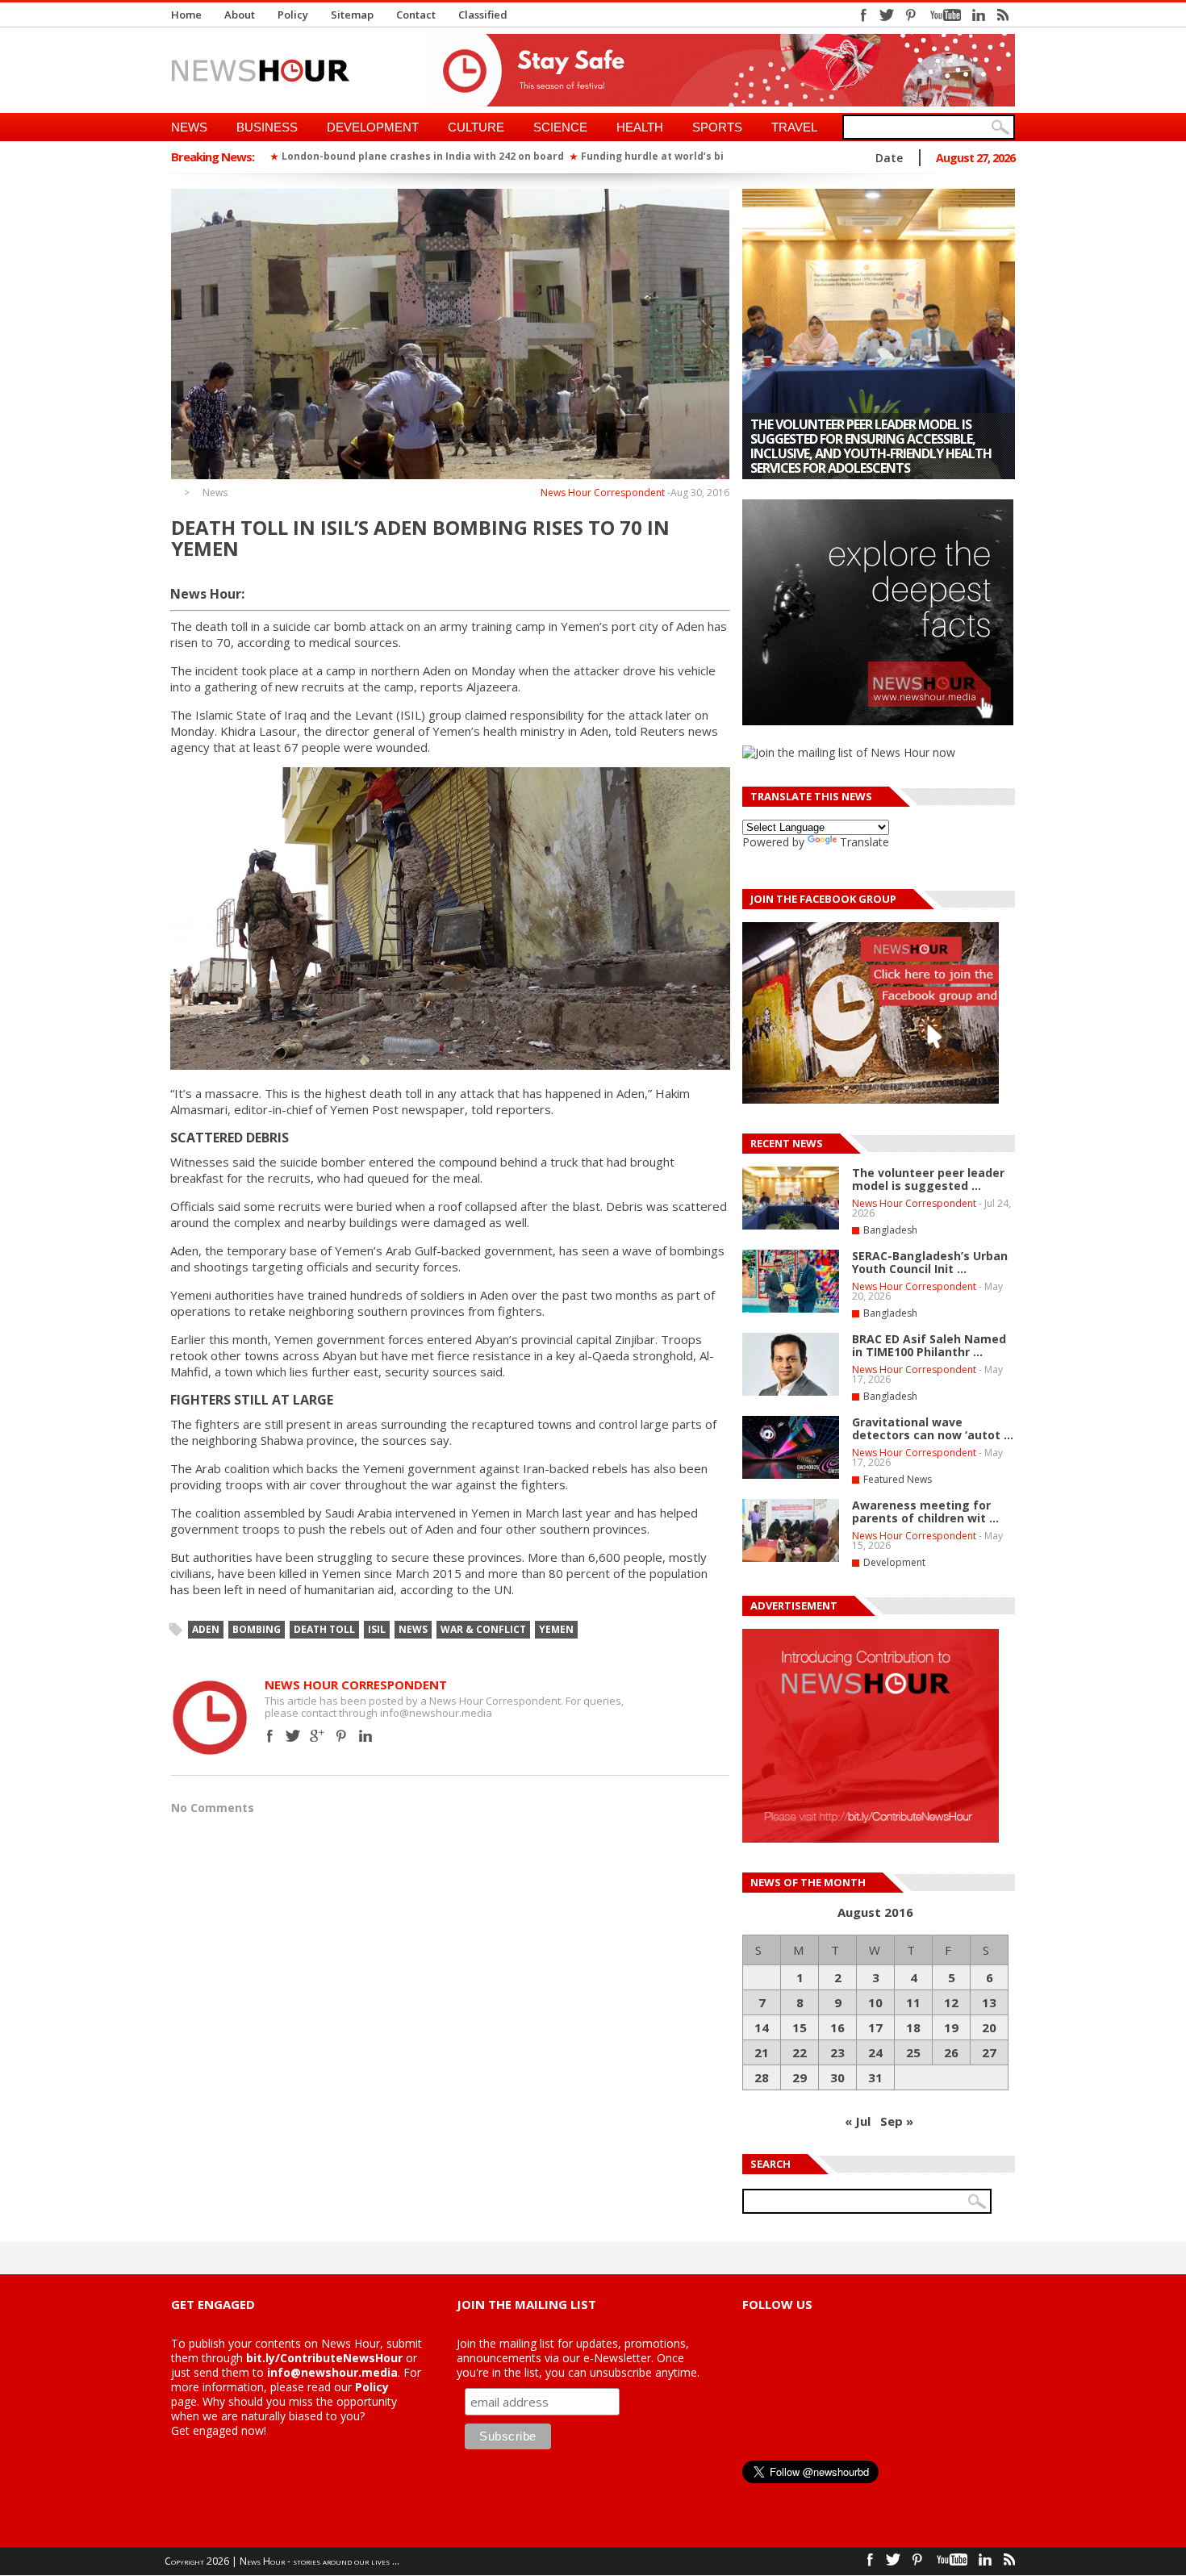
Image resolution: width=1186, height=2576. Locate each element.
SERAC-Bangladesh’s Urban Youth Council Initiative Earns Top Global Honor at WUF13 (867, 453)
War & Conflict (483, 1629)
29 (800, 2077)
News (189, 127)
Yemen (556, 1629)
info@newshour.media (332, 2372)
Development (373, 127)
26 (951, 2052)
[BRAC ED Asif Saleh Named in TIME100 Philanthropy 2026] (791, 1392)
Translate (864, 842)
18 (913, 2027)
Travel (794, 127)
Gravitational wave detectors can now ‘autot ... (933, 1428)
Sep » (897, 2121)
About (240, 15)
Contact (416, 15)
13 (989, 2002)
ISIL (377, 1629)
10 (875, 2002)
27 (989, 2052)
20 (989, 2027)
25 (913, 2052)
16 (837, 2027)
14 (762, 2027)
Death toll (324, 1629)
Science (560, 127)
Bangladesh (890, 1230)
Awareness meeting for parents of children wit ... (925, 1511)
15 (800, 2027)
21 (762, 2052)
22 (800, 2052)
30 (837, 2077)
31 (875, 2077)
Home (186, 15)
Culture (476, 127)
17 (875, 2027)
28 (762, 2077)
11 (913, 2002)
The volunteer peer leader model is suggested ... (928, 1179)
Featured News (898, 1479)
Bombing (257, 1629)
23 (837, 2052)
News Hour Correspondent (603, 493)
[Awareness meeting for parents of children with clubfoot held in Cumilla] (791, 1559)
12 (951, 2002)
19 (951, 2027)
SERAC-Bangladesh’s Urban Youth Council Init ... (930, 1262)
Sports (717, 127)
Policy (293, 15)
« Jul (858, 2121)
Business (267, 127)
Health (640, 127)
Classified (483, 15)
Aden (206, 1629)
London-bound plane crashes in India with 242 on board (423, 156)
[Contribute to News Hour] (871, 1838)
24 (875, 2052)
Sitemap (352, 15)
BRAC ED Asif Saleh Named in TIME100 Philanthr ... (929, 1345)
